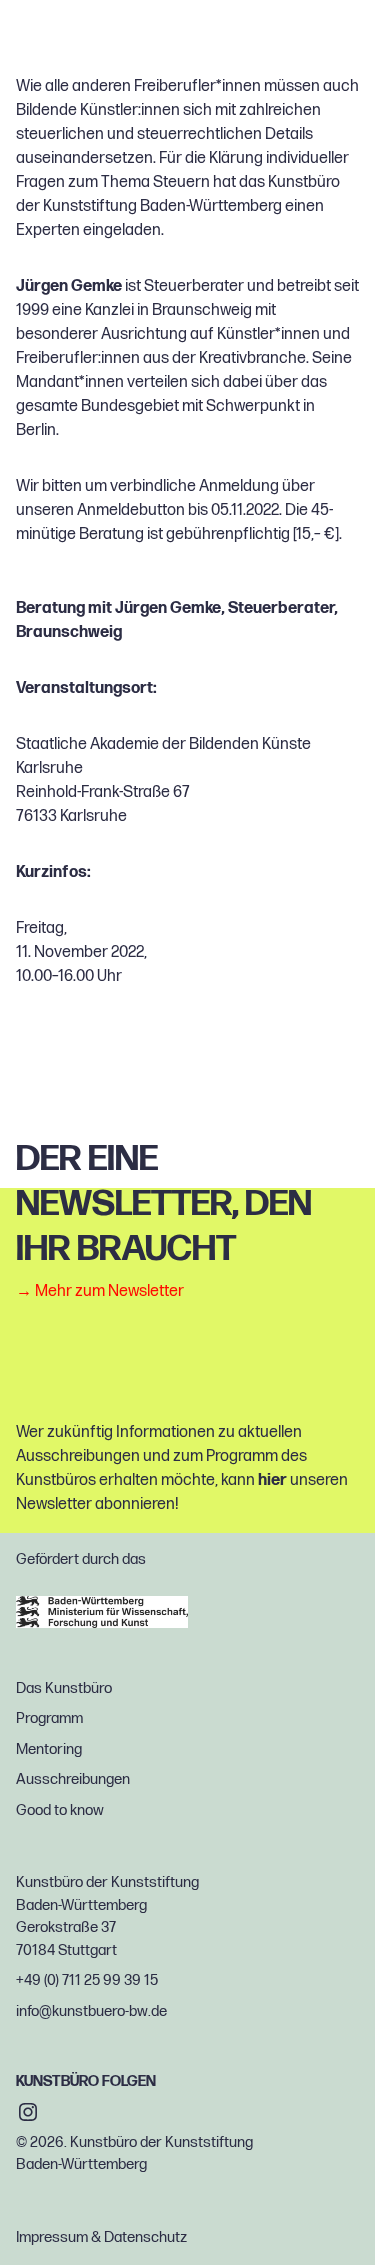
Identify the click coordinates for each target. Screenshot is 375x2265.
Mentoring (49, 1749)
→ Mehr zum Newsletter (100, 1292)
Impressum (52, 2237)
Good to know (60, 1810)
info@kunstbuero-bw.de (91, 2011)
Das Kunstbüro (64, 1688)
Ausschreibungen (73, 1779)
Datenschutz (145, 2237)
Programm (49, 1718)
